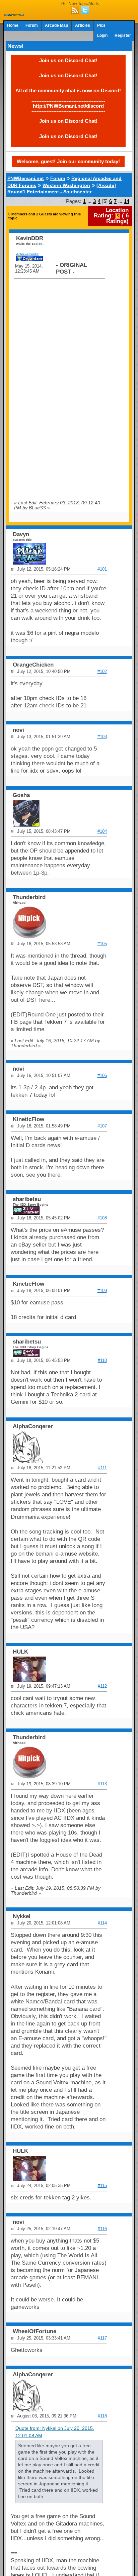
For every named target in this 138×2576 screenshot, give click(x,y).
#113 (102, 1784)
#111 (102, 1468)
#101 (102, 569)
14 (127, 201)
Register (123, 35)
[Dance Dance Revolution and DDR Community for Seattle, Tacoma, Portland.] (14, 14)
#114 (102, 1923)
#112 (102, 1686)
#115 (102, 2186)
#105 (102, 944)
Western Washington (66, 185)
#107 (102, 1126)
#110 (102, 1360)
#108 (102, 1218)
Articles (83, 25)
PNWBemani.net (26, 178)
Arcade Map (56, 25)
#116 (102, 2229)
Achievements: (27, 254)
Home (13, 25)
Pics (101, 25)
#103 (102, 737)
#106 (102, 1075)
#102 (102, 671)
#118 (102, 2416)
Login (102, 35)
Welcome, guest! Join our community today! (68, 161)
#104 (102, 831)
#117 (102, 2338)
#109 (102, 1291)
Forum (32, 25)
